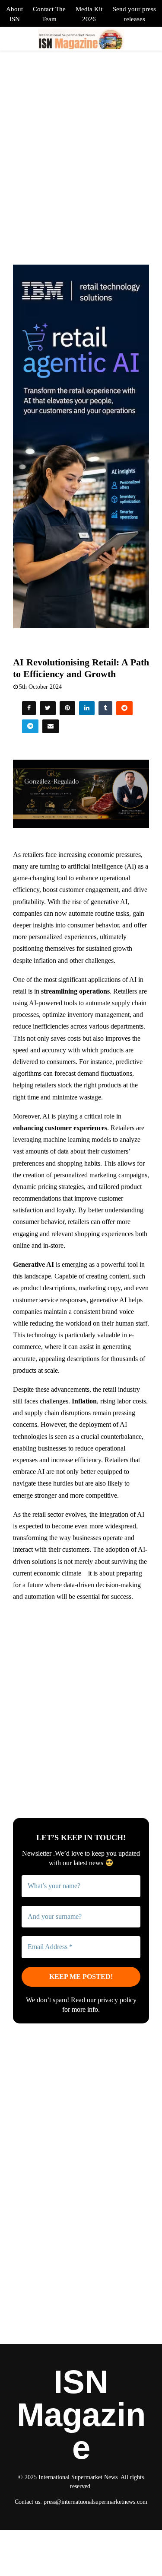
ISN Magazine (81, 2415)
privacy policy (117, 2000)
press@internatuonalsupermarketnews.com (95, 2502)
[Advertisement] (81, 1692)
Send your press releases (134, 14)
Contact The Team (49, 14)
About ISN (14, 14)
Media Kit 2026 (89, 14)
